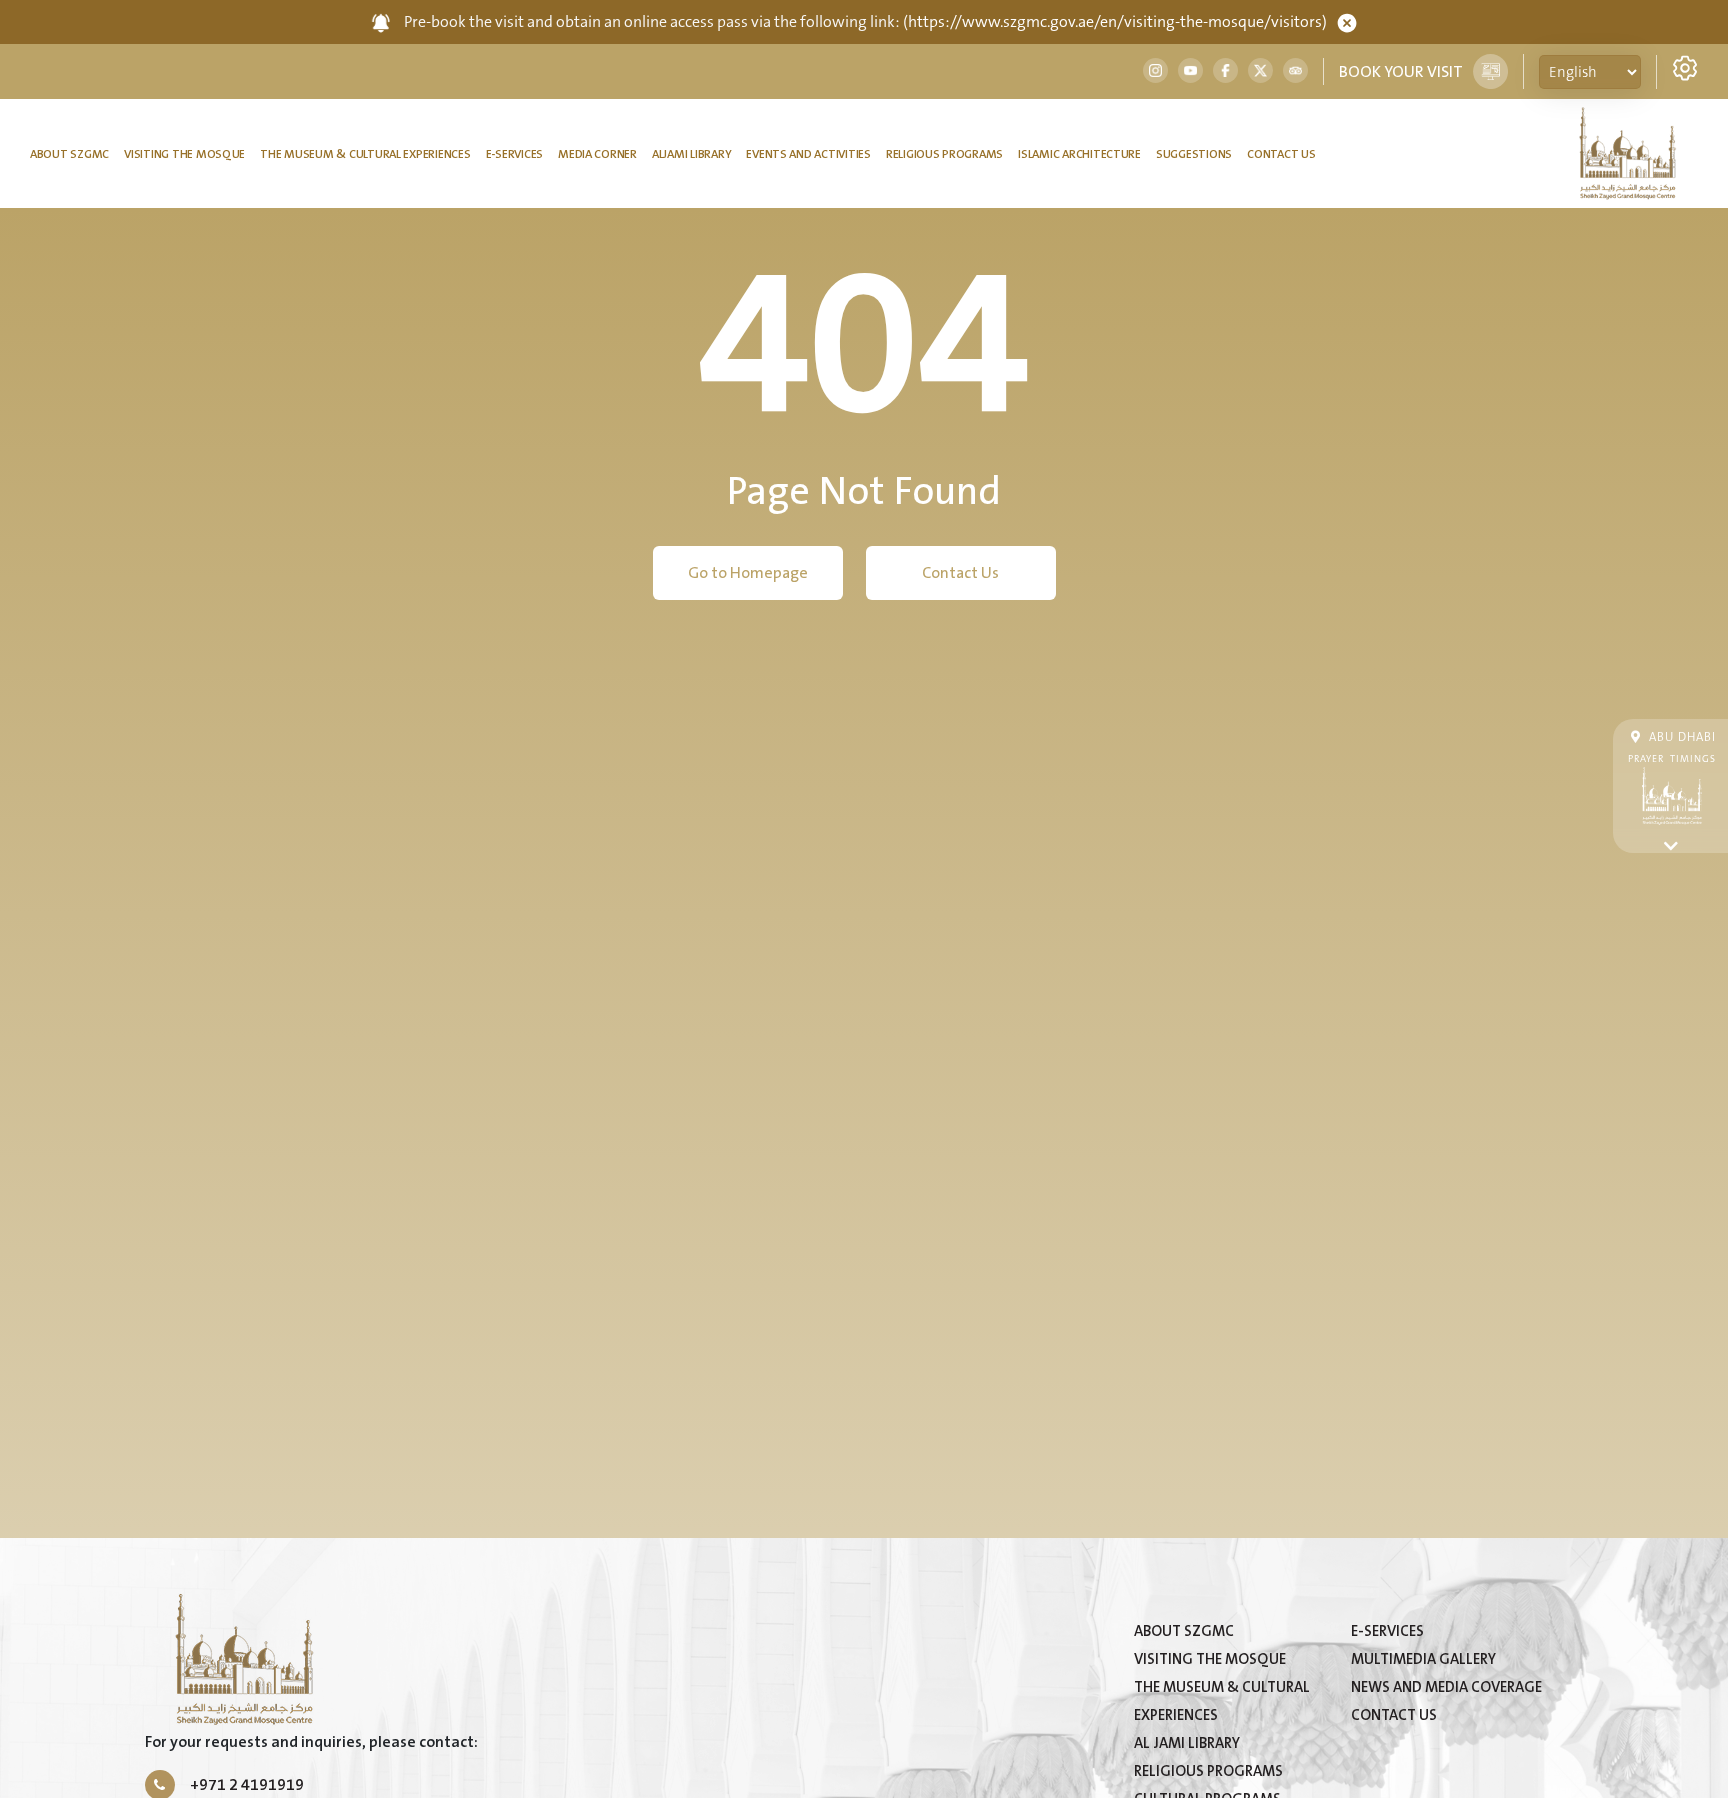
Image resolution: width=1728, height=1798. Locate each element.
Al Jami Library (1187, 1743)
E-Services (514, 154)
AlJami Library (691, 154)
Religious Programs (944, 154)
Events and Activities (808, 154)
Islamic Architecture (1079, 154)
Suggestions (1194, 154)
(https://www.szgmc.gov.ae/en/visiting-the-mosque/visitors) (1115, 22)
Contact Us (1281, 154)
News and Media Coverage (1446, 1687)
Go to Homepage (748, 573)
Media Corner (597, 154)
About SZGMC (69, 154)
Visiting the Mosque (184, 154)
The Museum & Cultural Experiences (365, 154)
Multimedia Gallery (1423, 1659)
